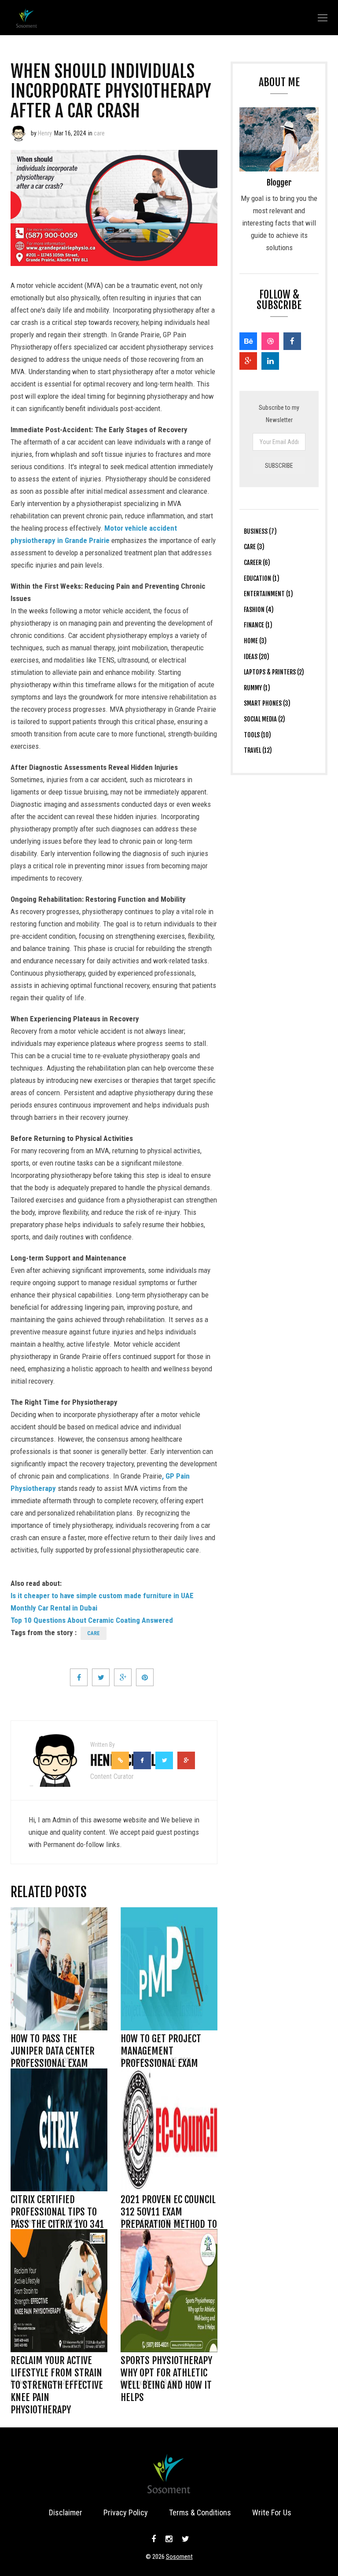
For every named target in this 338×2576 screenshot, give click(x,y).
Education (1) (262, 578)
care (99, 133)
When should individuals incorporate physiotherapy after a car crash (111, 91)
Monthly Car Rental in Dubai (54, 1608)
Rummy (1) (257, 688)
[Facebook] (292, 341)
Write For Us (272, 2512)
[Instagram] (169, 2539)
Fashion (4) (259, 610)
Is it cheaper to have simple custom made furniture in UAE (102, 1596)
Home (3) (255, 641)
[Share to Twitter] (101, 1677)
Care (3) (254, 547)
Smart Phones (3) (267, 703)
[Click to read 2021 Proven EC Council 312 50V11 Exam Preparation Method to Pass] (169, 2130)
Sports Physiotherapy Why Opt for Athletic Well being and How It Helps (166, 2363)
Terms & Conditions (200, 2512)
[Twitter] (184, 2539)
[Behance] (248, 341)
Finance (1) (258, 625)
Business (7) (260, 531)
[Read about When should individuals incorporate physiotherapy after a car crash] (18, 133)
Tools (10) (257, 735)
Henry (45, 133)
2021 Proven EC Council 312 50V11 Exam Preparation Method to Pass (169, 2202)
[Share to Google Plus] (123, 1677)
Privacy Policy (126, 2512)
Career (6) (257, 563)
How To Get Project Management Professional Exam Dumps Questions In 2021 (162, 2041)
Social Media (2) (265, 719)
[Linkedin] (270, 361)
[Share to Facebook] (79, 1677)
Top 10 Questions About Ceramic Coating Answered (92, 1620)
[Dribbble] (270, 341)
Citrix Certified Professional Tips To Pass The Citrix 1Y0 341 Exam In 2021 (57, 2202)
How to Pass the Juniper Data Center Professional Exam (53, 2041)
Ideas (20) (257, 657)
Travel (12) (258, 750)
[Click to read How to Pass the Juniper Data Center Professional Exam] (59, 1969)
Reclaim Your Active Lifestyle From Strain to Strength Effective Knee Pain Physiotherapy (57, 2363)
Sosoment (179, 2557)
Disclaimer (66, 2512)
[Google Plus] (248, 361)
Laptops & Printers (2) (274, 672)
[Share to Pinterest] (145, 1677)
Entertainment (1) (268, 594)
